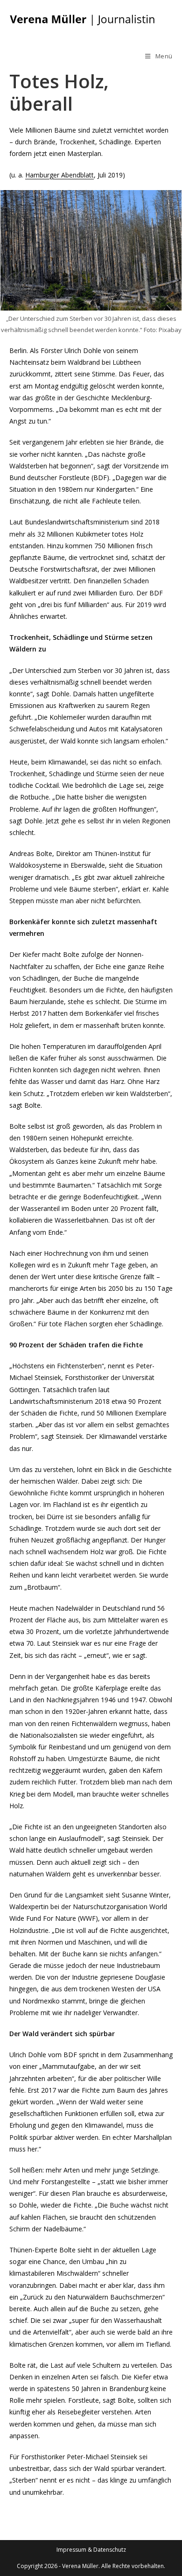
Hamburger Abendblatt (59, 175)
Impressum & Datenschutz (91, 2550)
